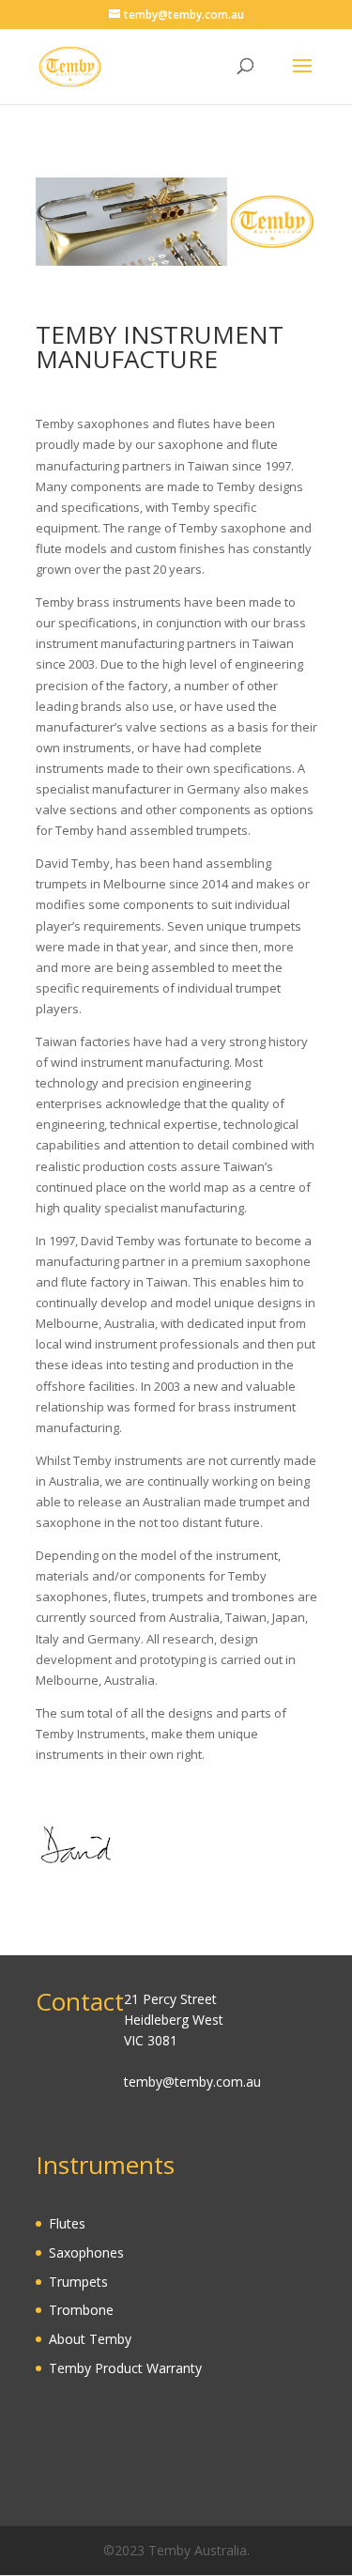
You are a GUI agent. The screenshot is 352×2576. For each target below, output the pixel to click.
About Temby (90, 2339)
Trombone (81, 2310)
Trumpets (78, 2282)
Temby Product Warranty (125, 2368)
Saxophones (86, 2252)
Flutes (67, 2223)
